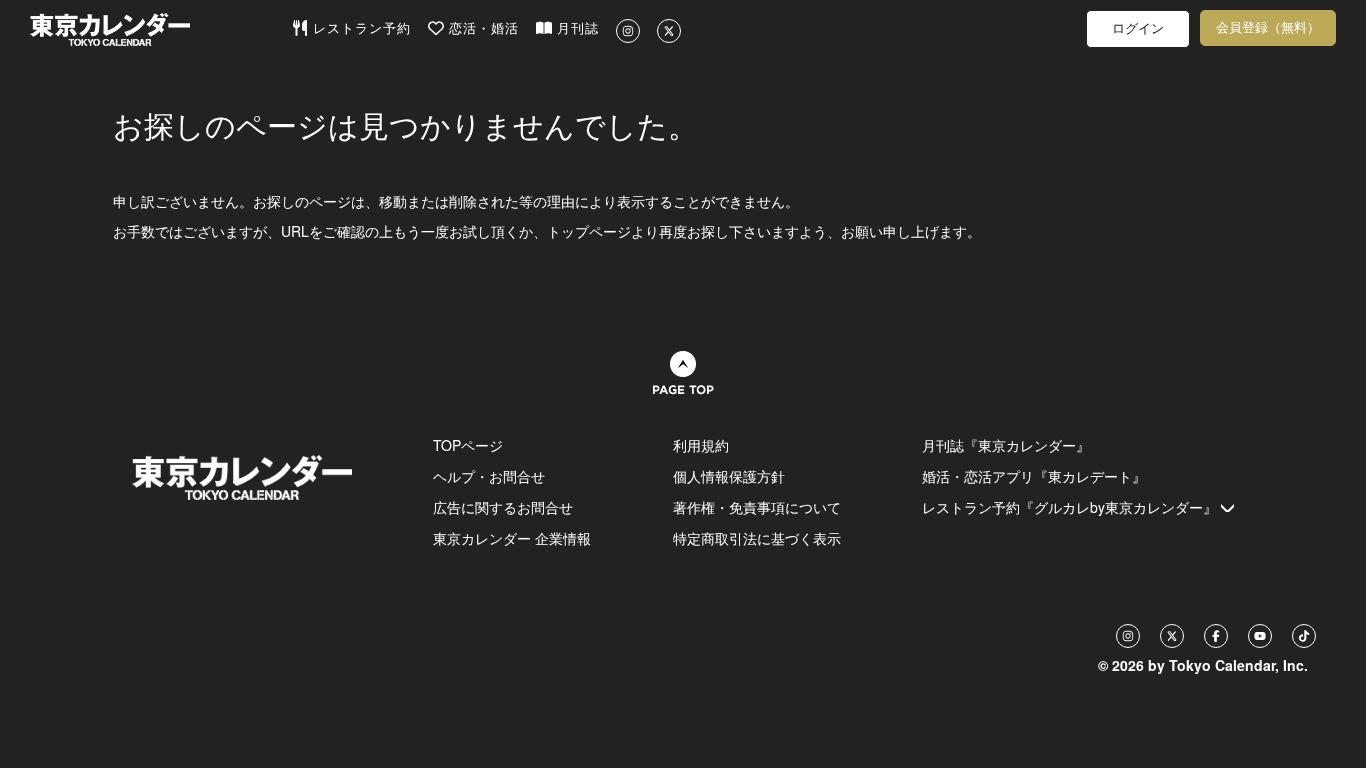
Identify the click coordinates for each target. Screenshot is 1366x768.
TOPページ (468, 445)
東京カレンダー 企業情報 (512, 538)
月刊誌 (575, 28)
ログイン (1138, 28)
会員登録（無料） (1268, 27)
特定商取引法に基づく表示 (757, 538)
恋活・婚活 (481, 28)
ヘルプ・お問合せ (489, 476)
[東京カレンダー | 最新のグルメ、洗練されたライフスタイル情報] (160, 29)
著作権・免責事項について (757, 507)
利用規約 (701, 445)
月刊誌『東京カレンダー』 (1006, 445)
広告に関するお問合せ (503, 507)
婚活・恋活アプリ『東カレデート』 (1034, 476)
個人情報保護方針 (729, 476)
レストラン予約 (359, 28)
